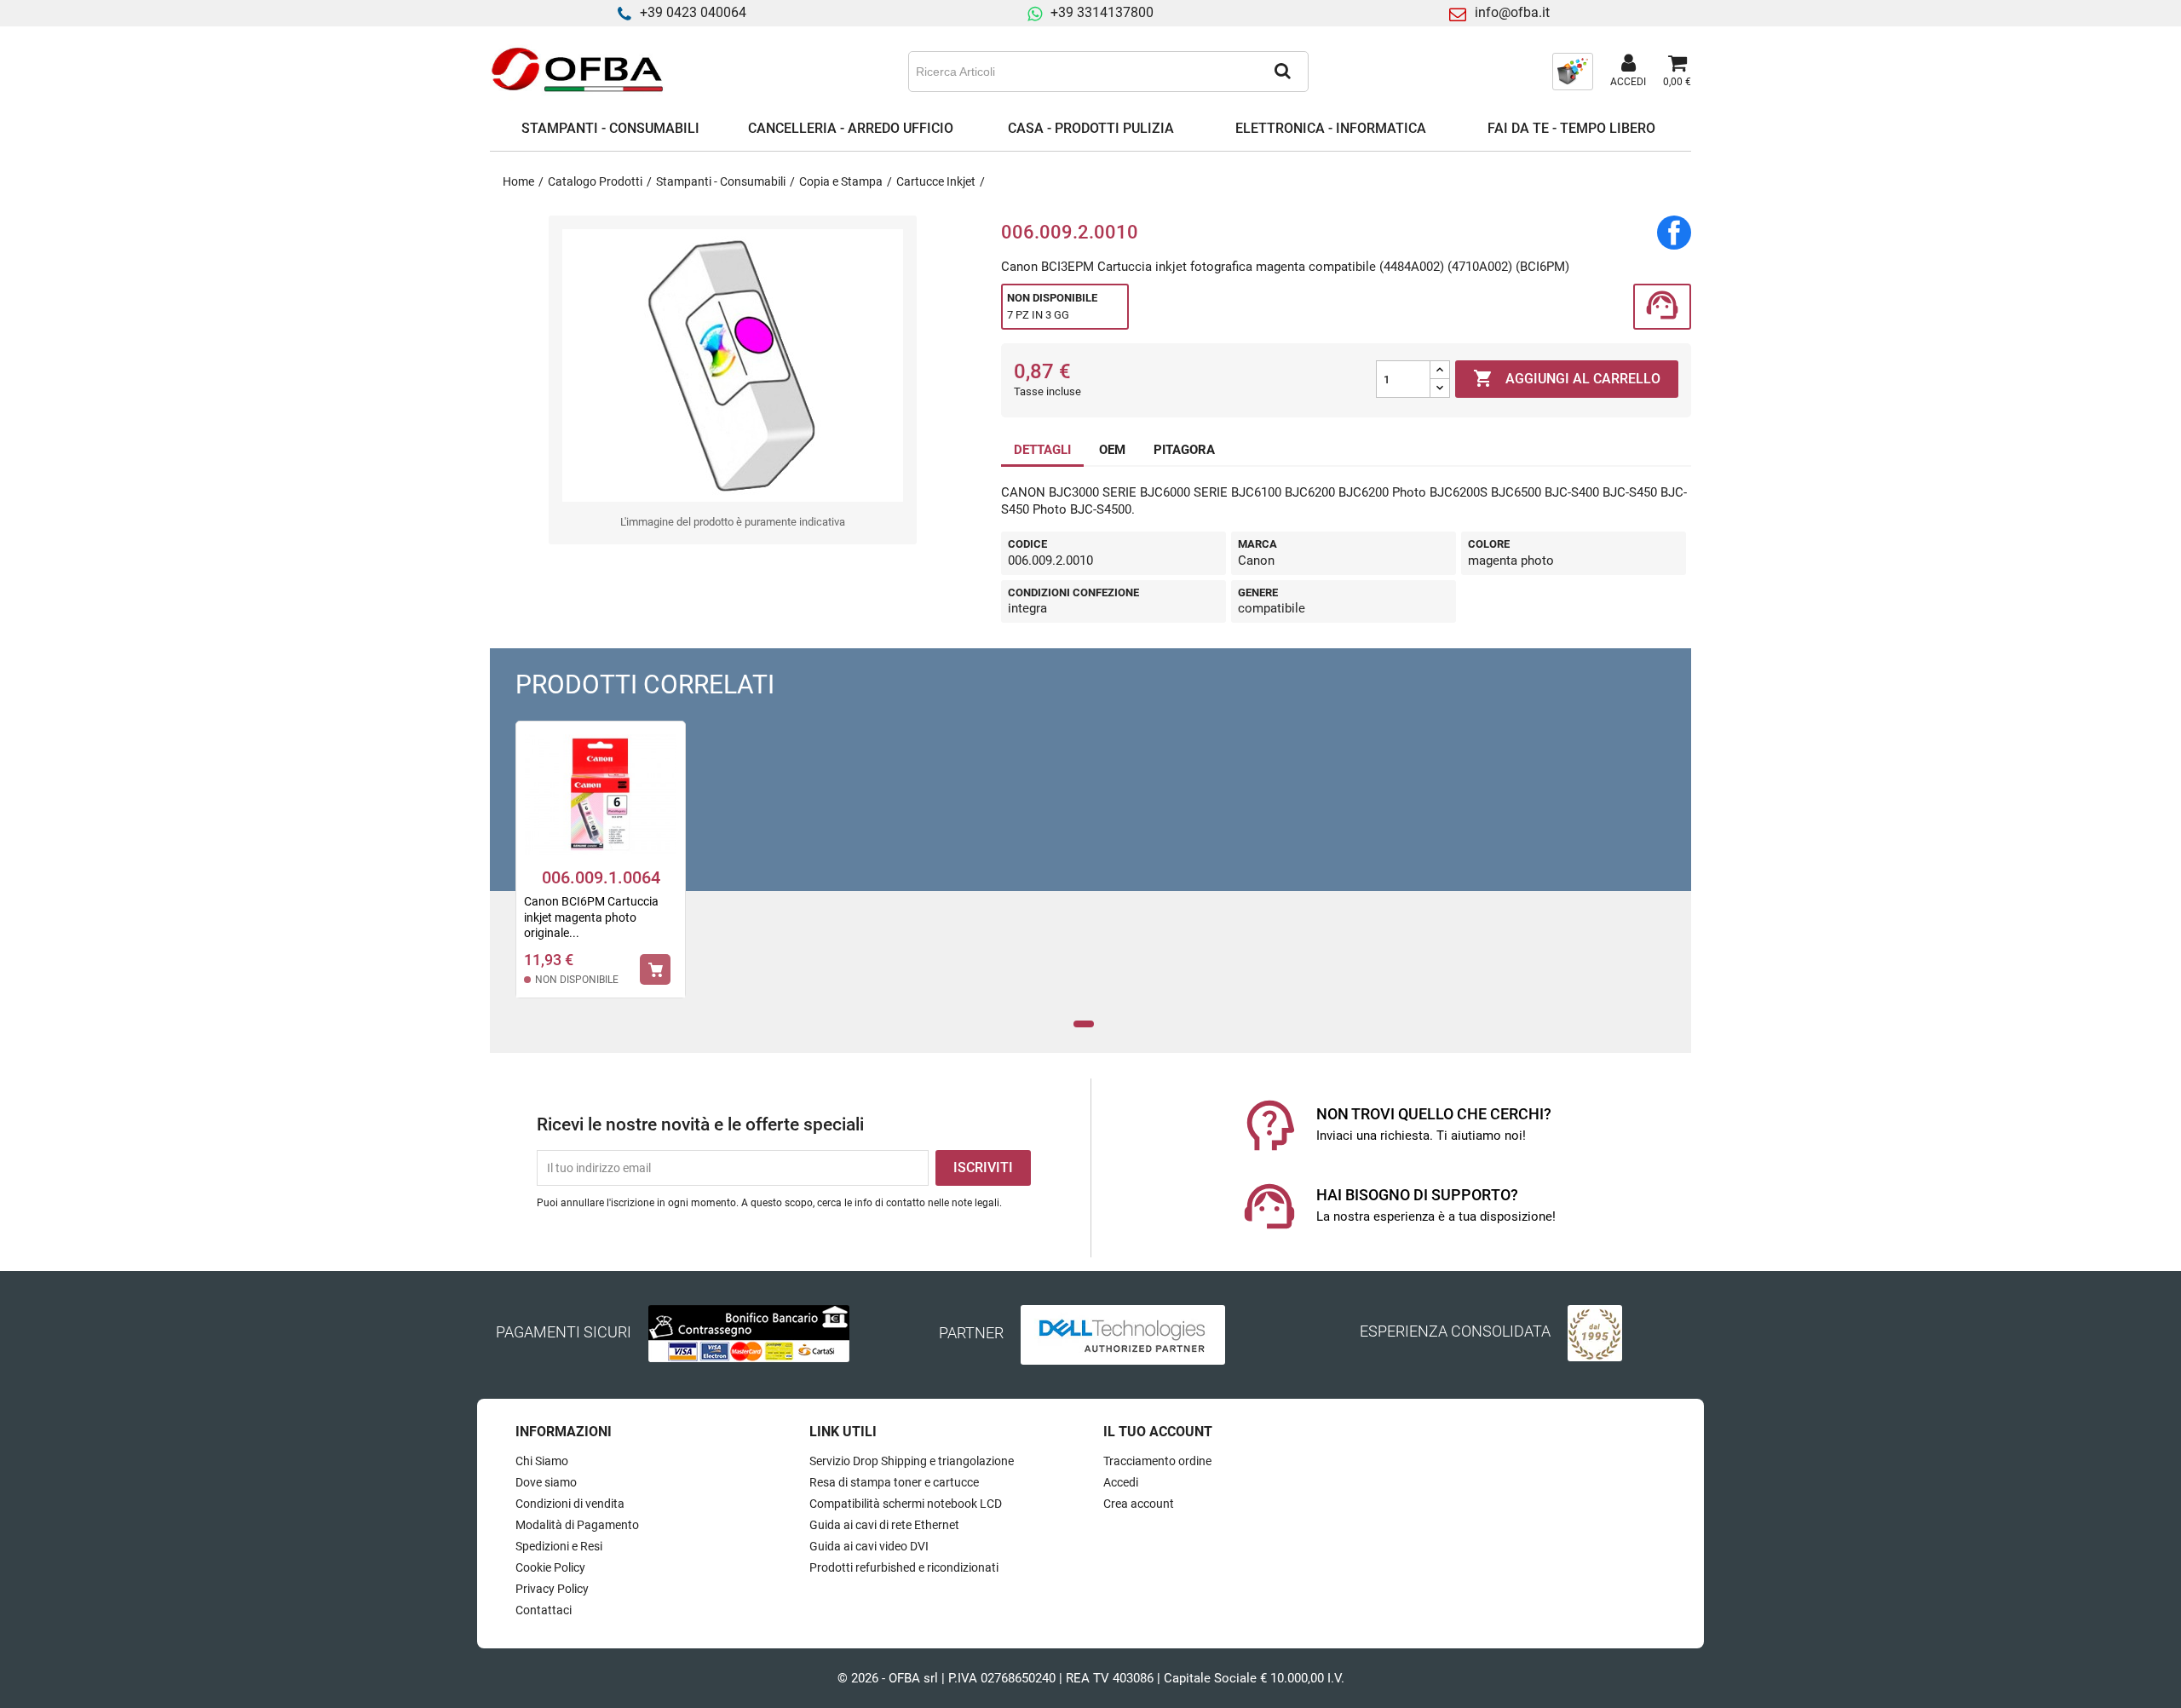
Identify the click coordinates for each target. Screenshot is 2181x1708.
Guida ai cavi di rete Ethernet (884, 1525)
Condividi (1674, 233)
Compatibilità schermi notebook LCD (906, 1504)
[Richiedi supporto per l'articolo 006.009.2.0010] (1662, 307)
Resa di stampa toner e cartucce (894, 1482)
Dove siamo (546, 1482)
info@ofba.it (1512, 12)
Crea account (1139, 1504)
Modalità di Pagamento (577, 1525)
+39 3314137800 (1102, 12)
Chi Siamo (542, 1461)
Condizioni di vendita (570, 1504)
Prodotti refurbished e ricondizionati (904, 1567)
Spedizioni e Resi (559, 1546)
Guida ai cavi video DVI (869, 1546)
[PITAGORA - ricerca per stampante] (1573, 71)
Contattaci (544, 1610)
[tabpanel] (601, 871)
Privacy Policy (552, 1589)
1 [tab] (1084, 1024)
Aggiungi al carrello (1567, 378)
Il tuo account (1158, 1432)
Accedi (1121, 1482)
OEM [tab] (1112, 450)
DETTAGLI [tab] (1042, 450)
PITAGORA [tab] (1184, 450)
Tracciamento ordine (1157, 1461)
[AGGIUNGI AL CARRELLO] (655, 969)
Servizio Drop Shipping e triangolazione (912, 1461)
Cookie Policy (550, 1567)
